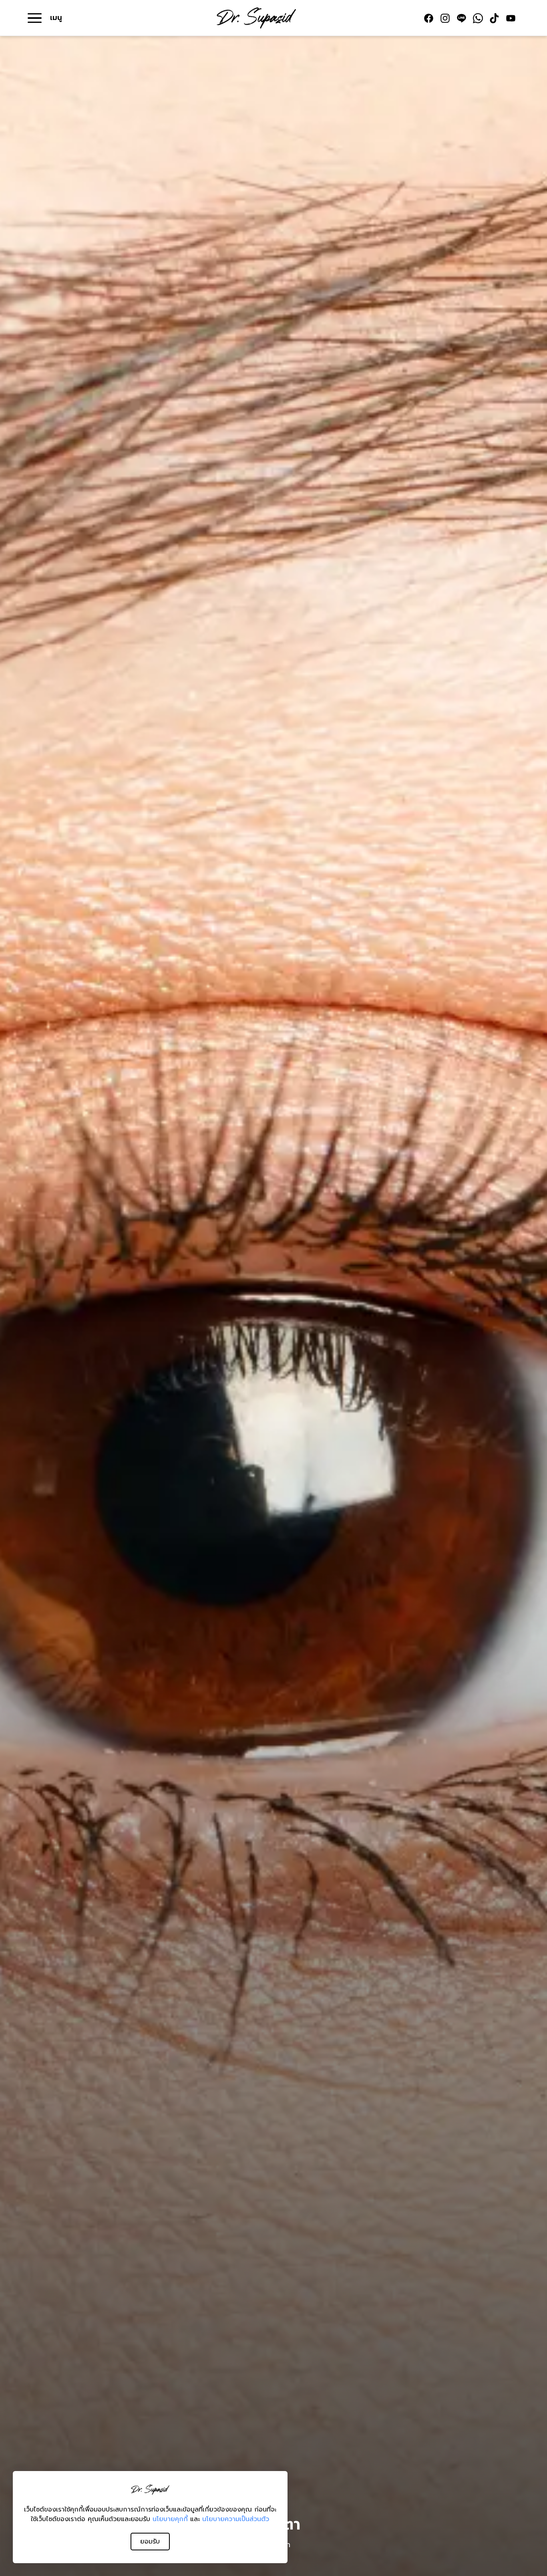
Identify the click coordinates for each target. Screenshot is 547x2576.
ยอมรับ (150, 2542)
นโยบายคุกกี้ (170, 2519)
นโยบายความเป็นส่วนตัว (236, 2519)
